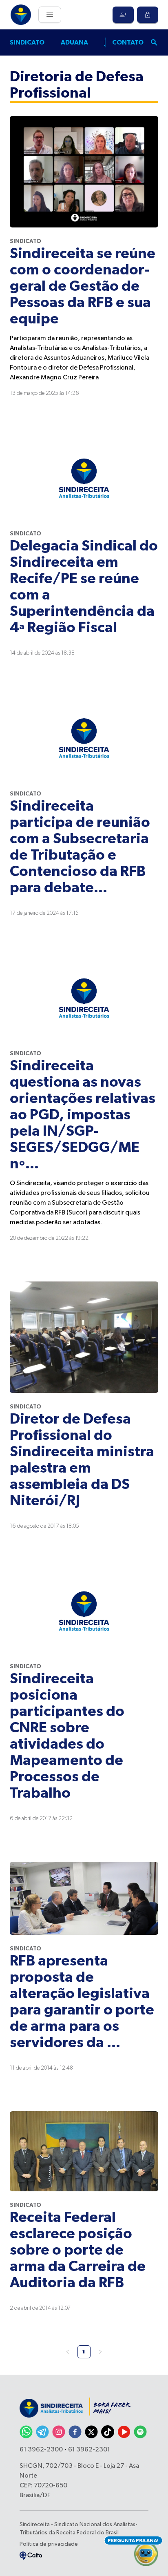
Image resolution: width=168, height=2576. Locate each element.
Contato (128, 42)
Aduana (74, 42)
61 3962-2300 (41, 2450)
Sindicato (27, 42)
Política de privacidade (49, 2544)
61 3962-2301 (89, 2450)
